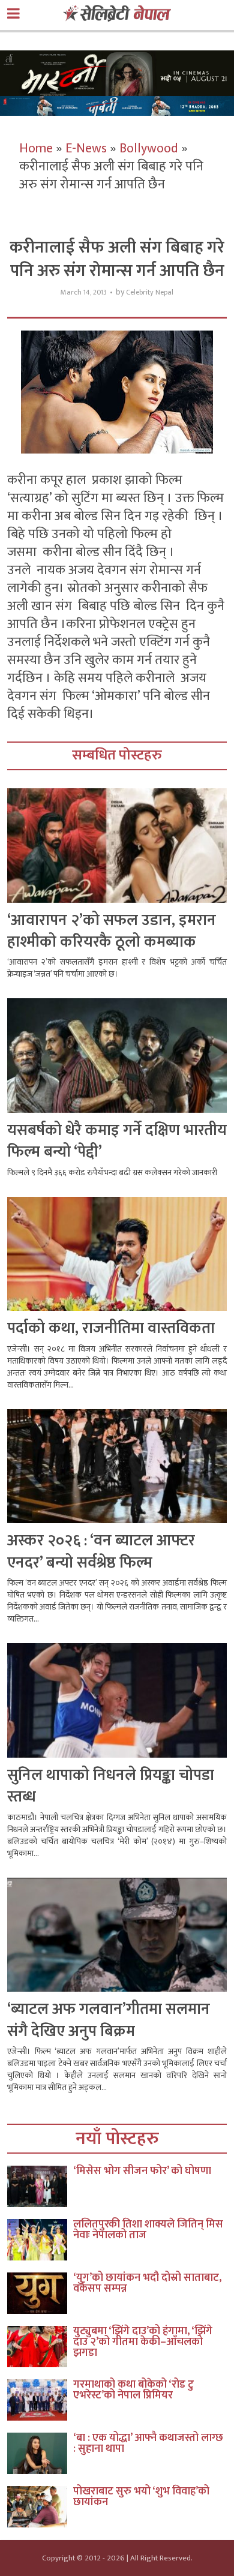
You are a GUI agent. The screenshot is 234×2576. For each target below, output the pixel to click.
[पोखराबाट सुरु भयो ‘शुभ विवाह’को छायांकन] (40, 2507)
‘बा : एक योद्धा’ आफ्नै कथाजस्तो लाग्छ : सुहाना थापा (148, 2443)
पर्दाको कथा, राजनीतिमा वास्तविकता (111, 1328)
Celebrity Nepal (150, 292)
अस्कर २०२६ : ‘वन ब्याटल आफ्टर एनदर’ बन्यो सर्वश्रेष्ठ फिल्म (101, 1552)
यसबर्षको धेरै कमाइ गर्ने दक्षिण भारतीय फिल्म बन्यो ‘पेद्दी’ (117, 1141)
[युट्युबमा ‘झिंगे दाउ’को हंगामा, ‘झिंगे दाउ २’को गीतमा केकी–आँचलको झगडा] (40, 2347)
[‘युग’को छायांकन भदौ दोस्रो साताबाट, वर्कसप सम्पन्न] (40, 2293)
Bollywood (149, 148)
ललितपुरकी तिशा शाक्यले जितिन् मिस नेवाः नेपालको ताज (148, 2230)
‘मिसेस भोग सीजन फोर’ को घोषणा (142, 2171)
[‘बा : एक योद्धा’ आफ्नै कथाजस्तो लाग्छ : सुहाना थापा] (40, 2453)
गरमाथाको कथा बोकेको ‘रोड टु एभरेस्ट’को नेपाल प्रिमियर (133, 2390)
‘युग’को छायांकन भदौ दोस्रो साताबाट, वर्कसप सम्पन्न (147, 2283)
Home (36, 148)
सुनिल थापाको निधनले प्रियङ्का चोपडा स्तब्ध (111, 1786)
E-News (86, 148)
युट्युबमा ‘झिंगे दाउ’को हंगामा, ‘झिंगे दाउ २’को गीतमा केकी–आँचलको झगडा (143, 2342)
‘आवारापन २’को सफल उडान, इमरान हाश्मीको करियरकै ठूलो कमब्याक (112, 931)
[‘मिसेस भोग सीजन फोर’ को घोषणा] (40, 2186)
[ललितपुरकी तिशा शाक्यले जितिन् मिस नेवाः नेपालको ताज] (40, 2240)
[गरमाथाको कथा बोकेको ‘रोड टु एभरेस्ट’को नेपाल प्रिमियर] (40, 2400)
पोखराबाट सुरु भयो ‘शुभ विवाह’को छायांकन (141, 2497)
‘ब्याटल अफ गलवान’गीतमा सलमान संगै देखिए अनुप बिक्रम (109, 2020)
